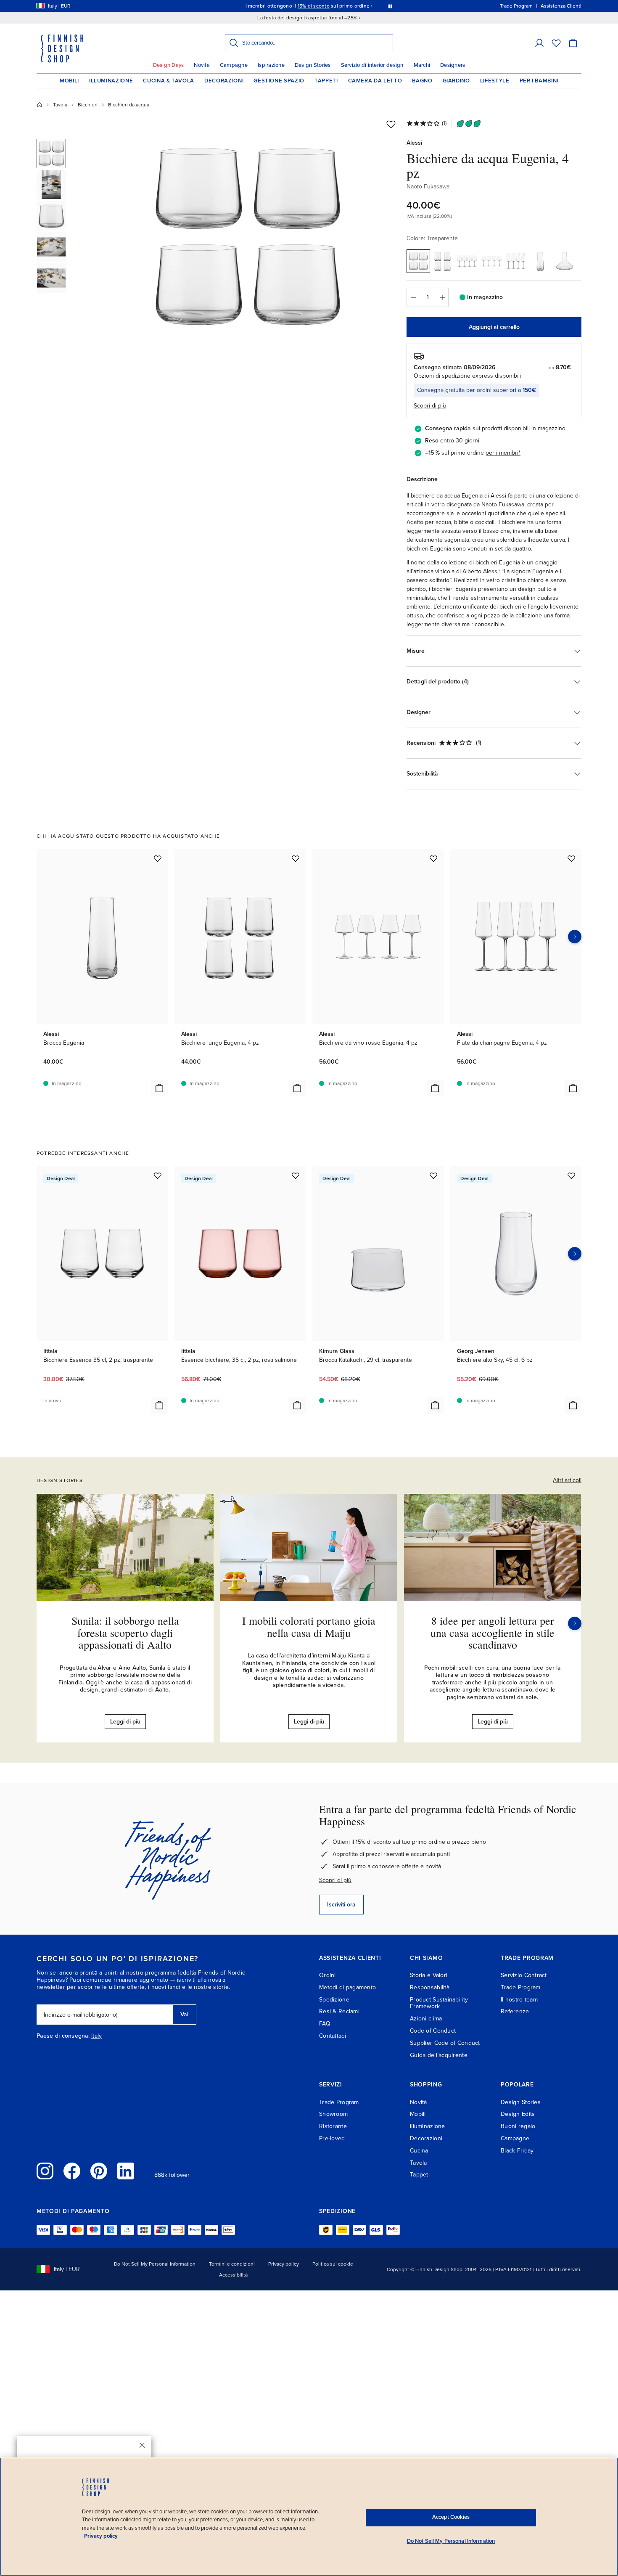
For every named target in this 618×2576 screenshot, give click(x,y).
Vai (184, 2014)
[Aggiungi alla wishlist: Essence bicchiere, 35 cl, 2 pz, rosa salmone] (296, 1175)
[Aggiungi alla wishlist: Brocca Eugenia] (158, 858)
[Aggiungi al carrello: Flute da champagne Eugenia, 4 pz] (573, 1088)
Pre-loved (332, 2138)
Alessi (414, 143)
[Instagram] (45, 2171)
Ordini (327, 1975)
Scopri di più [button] (430, 406)
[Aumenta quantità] (442, 297)
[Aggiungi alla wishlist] (391, 124)
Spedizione (334, 2000)
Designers (453, 65)
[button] (539, 43)
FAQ (325, 2024)
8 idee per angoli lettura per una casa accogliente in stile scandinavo (493, 1632)
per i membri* (503, 453)
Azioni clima (426, 2019)
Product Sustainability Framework (439, 2003)
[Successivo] (575, 1623)
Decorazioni (224, 81)
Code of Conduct (433, 2031)
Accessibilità (233, 2275)
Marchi (422, 65)
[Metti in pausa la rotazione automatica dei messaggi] (390, 6)
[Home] (40, 105)
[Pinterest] (99, 2171)
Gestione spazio (279, 81)
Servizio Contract (524, 1975)
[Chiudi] (142, 2445)
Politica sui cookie (333, 2264)
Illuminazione (111, 81)
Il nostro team (519, 2000)
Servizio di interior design (372, 65)
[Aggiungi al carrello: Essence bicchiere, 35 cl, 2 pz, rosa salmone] (297, 1405)
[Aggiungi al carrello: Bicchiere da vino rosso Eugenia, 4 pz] (435, 1088)
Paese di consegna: (63, 2036)
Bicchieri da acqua (129, 105)
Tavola (60, 105)
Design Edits (518, 2114)
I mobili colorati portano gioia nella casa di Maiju (309, 1627)
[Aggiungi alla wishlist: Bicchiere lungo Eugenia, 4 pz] (296, 858)
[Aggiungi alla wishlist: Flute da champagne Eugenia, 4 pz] (571, 858)
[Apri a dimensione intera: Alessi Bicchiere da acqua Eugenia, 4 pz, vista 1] (247, 236)
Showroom (333, 2114)
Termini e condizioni (232, 2264)
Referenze (515, 2011)
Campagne (234, 65)
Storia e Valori (429, 1975)
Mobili (69, 81)
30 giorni (467, 441)
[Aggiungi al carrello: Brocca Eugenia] (159, 1088)
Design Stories (313, 65)
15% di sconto (314, 6)
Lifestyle (495, 81)
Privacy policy (284, 2264)
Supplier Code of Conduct (445, 2043)
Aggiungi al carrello (494, 327)
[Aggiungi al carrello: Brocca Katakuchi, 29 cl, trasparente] (435, 1405)
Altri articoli (567, 1480)
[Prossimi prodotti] (575, 937)
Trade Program (521, 1987)
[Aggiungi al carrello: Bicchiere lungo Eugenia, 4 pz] (297, 1088)
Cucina (419, 2151)
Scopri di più (335, 1880)
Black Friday (517, 2151)
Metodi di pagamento (347, 1987)
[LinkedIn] (126, 2171)
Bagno (422, 81)
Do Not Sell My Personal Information (155, 2264)
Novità (202, 65)
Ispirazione (271, 65)
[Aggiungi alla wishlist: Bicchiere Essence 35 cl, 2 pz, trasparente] (158, 1175)
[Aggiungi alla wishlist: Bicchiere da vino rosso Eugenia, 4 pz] (433, 858)
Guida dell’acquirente (439, 2055)
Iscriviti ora (341, 1905)
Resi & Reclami (339, 2011)
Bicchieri (88, 105)
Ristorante (333, 2126)
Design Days (169, 65)
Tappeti (326, 81)
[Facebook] (72, 2171)
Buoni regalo (518, 2126)
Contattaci (333, 2036)
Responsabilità (430, 1987)
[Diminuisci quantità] (413, 297)
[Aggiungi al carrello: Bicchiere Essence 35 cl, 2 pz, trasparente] (159, 1405)
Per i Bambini (539, 81)
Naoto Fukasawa (428, 187)
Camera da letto (375, 81)
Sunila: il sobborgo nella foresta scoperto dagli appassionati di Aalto (125, 1632)
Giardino (456, 81)
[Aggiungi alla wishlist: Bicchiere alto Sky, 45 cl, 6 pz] (571, 1175)
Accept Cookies (451, 2517)
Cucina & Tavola (169, 81)
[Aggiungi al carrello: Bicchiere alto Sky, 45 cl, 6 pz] (573, 1405)
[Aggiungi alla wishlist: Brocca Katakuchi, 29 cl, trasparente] (433, 1175)
